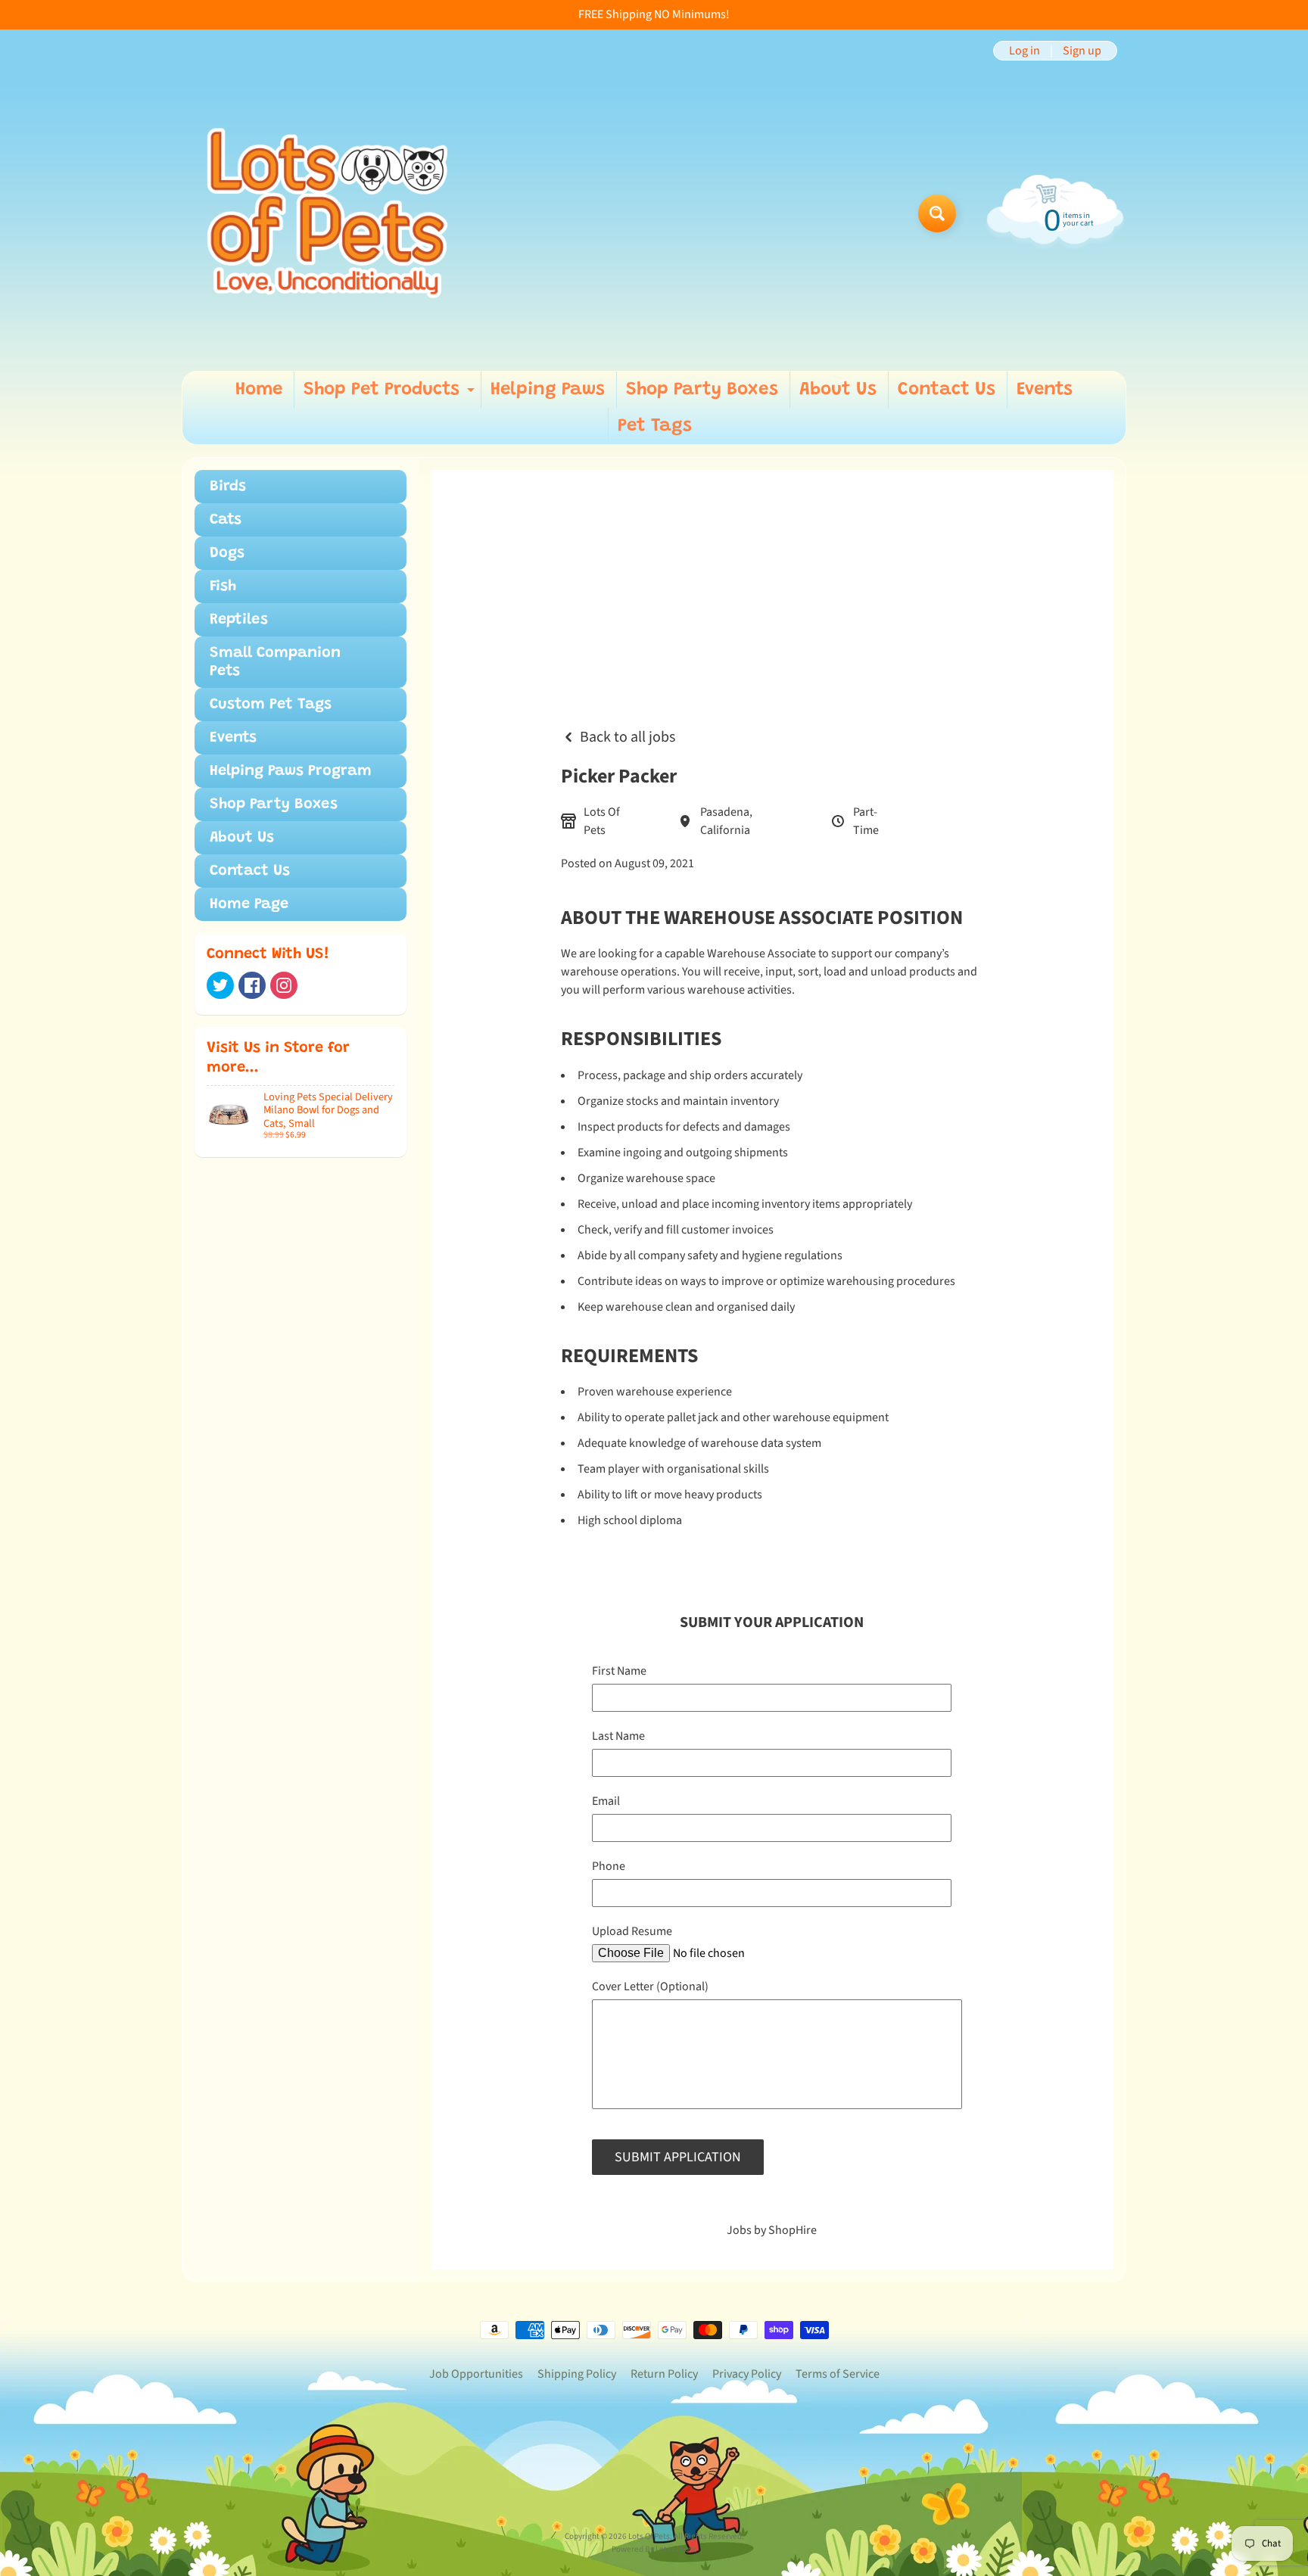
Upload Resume (632, 1931)
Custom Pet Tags (271, 705)
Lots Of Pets (649, 2536)
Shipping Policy (577, 2374)
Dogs (227, 553)
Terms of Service (838, 2374)
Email (606, 1801)
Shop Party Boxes (702, 390)
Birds (228, 487)
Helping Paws (548, 390)
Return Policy (664, 2374)
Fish (223, 586)
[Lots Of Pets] (327, 213)
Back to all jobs (628, 737)
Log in (1025, 51)
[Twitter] (220, 985)
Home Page (249, 904)
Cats (226, 520)
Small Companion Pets (275, 662)
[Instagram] (284, 985)
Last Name (618, 1736)
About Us (838, 390)
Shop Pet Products (391, 394)
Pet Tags (655, 426)
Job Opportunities (476, 2374)
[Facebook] (252, 985)
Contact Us (947, 390)
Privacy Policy (747, 2374)
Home (259, 390)
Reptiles (239, 620)
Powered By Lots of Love (654, 2549)
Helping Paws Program (291, 771)
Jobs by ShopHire (772, 2230)
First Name (619, 1671)
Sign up (1082, 51)
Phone (609, 1866)
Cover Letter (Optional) (650, 1986)
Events (1045, 390)
